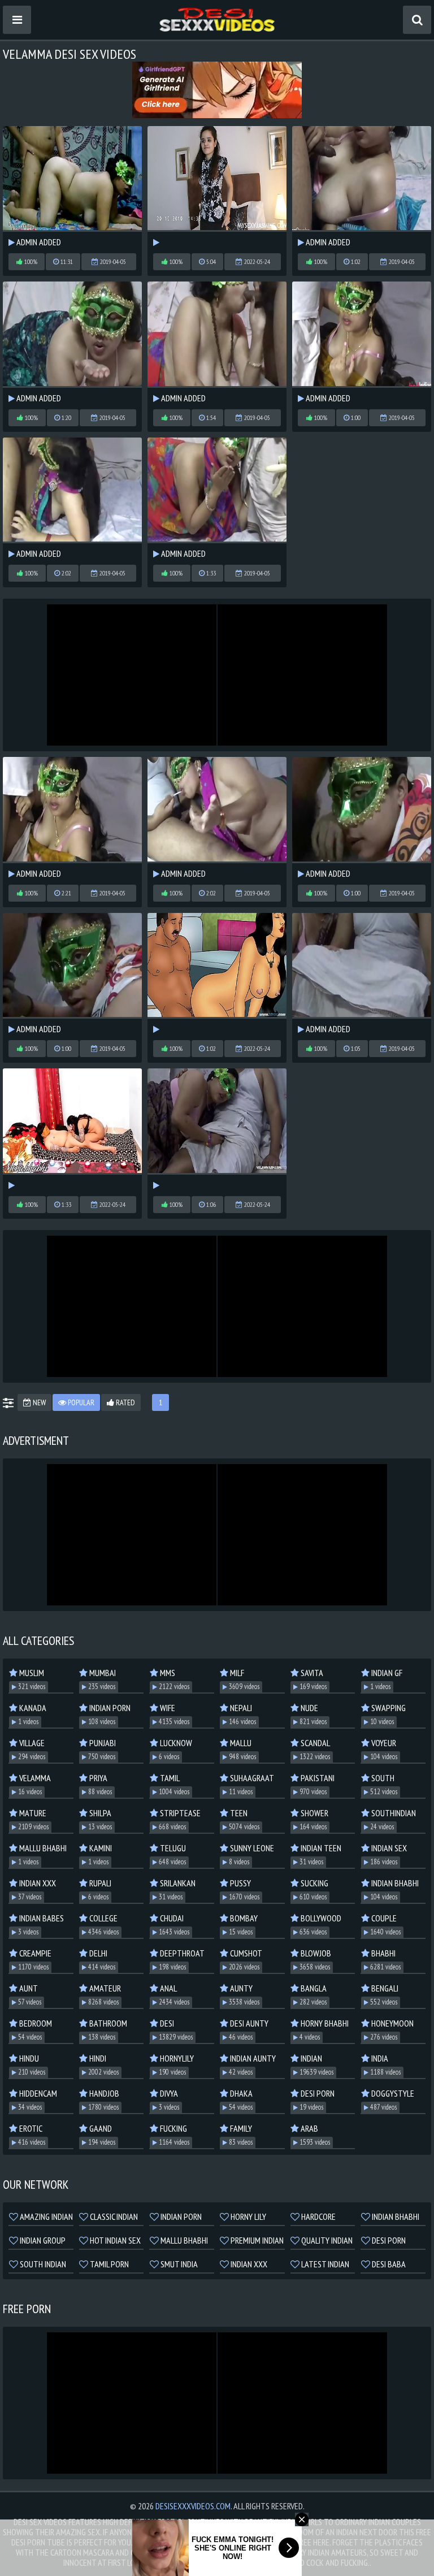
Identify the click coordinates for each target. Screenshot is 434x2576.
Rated (125, 1402)
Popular (80, 1402)
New (38, 1402)
